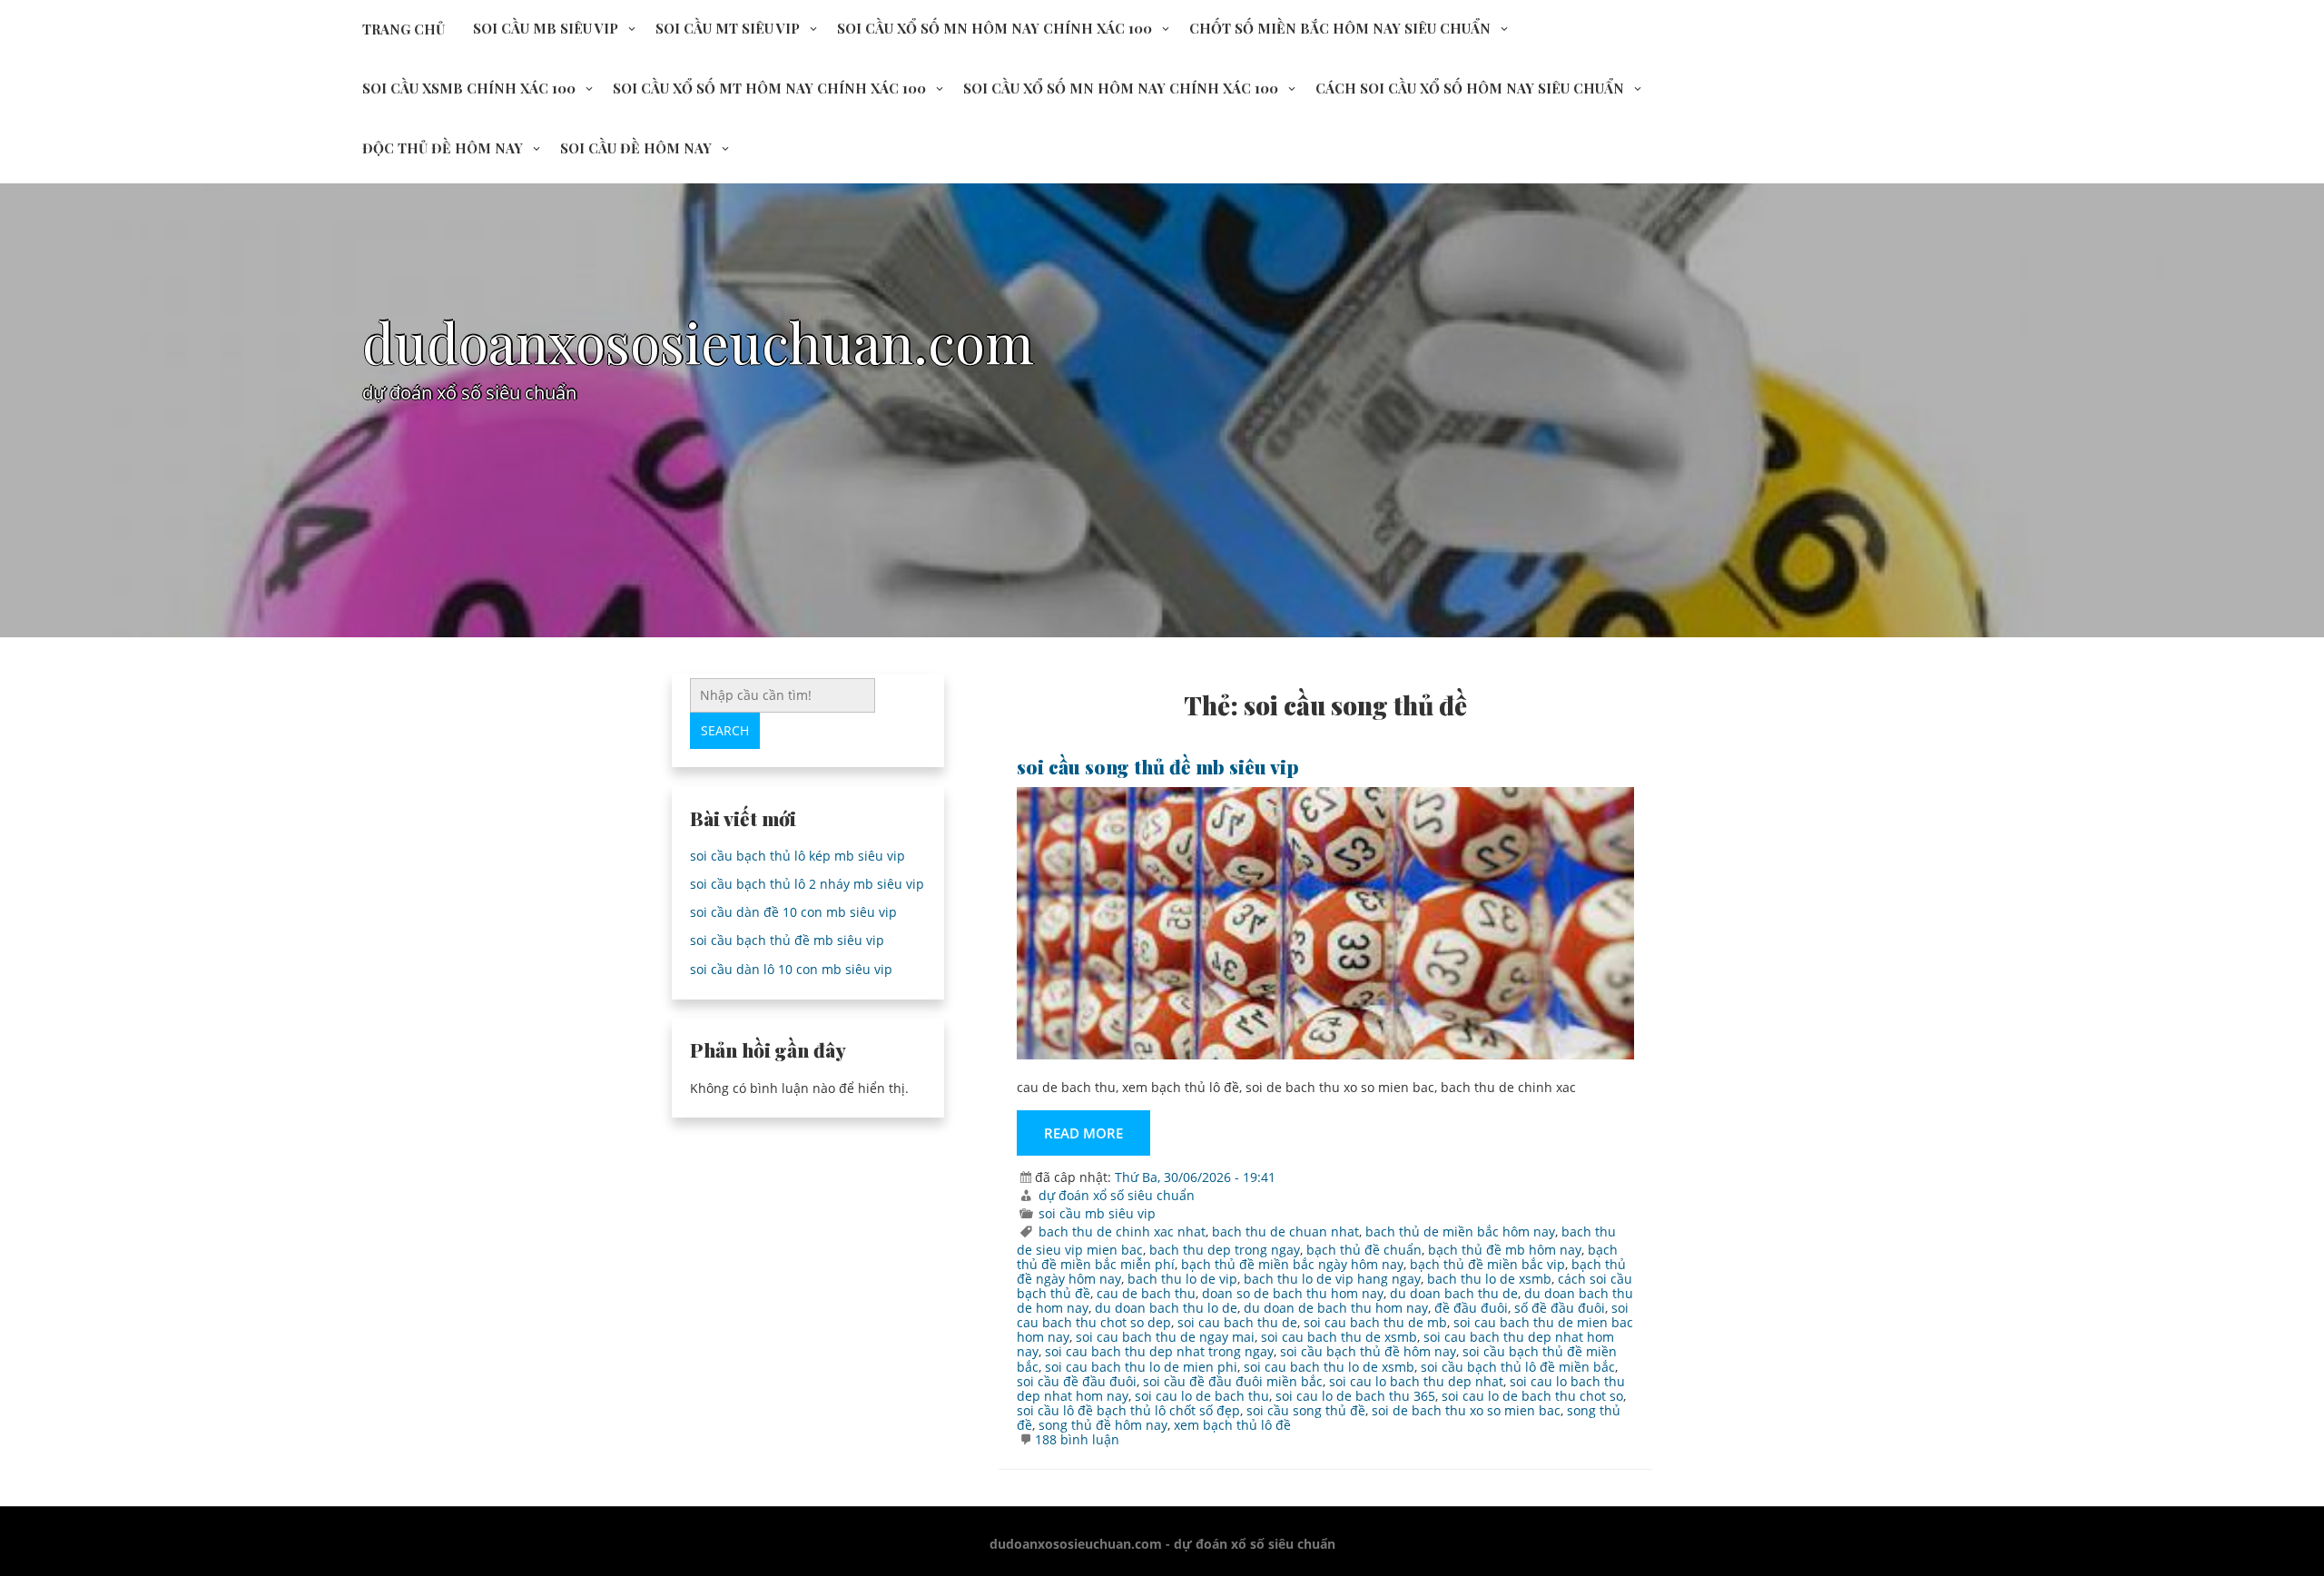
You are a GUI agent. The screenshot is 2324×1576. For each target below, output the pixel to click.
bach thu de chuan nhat (1285, 1231)
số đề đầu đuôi (1560, 1308)
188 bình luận (1077, 1439)
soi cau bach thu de (1237, 1322)
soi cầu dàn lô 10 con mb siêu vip (791, 969)
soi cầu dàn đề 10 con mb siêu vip (793, 912)
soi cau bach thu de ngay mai (1165, 1337)
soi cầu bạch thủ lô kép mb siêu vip (798, 856)
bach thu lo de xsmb (1489, 1279)
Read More (1083, 1133)
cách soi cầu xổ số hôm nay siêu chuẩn (1470, 88)
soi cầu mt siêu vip (728, 28)
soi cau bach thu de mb (1375, 1322)
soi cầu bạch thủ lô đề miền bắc (1518, 1367)
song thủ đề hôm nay (1103, 1425)
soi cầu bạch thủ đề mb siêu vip (787, 940)
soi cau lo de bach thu (1202, 1396)
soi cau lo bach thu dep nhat (1416, 1381)
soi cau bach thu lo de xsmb (1329, 1367)
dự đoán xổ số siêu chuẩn (1117, 1195)
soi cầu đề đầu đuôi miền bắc (1233, 1381)
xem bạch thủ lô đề (1232, 1425)
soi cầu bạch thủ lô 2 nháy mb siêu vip (807, 884)
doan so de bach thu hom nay (1293, 1293)
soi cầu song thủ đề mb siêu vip (1158, 766)
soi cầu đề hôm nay (636, 148)
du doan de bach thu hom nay (1336, 1308)
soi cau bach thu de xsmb (1339, 1337)
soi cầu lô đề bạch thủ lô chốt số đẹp (1128, 1410)
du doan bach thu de (1454, 1293)
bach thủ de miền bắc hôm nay (1460, 1231)
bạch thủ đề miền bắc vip (1487, 1264)
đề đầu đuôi (1471, 1308)
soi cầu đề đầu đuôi (1077, 1381)
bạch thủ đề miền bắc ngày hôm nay (1292, 1264)
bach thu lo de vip (1182, 1279)
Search (725, 730)
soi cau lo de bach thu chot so (1532, 1396)
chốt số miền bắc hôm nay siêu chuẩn (1340, 28)
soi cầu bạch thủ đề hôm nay (1368, 1351)
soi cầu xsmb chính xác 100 (469, 88)
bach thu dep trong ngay (1225, 1250)
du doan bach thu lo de (1166, 1308)
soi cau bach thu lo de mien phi (1141, 1367)
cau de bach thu (1146, 1293)
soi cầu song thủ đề (1306, 1410)
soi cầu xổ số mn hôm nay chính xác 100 (995, 28)
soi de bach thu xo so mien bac (1466, 1410)
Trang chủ (404, 29)
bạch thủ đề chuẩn (1364, 1250)
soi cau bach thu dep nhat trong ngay (1159, 1351)
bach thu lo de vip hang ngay (1332, 1279)
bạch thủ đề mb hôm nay (1505, 1250)
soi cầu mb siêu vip (546, 28)
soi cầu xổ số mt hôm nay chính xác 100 (769, 88)
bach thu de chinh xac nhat (1122, 1231)
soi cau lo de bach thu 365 (1355, 1396)
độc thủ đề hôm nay (443, 148)
